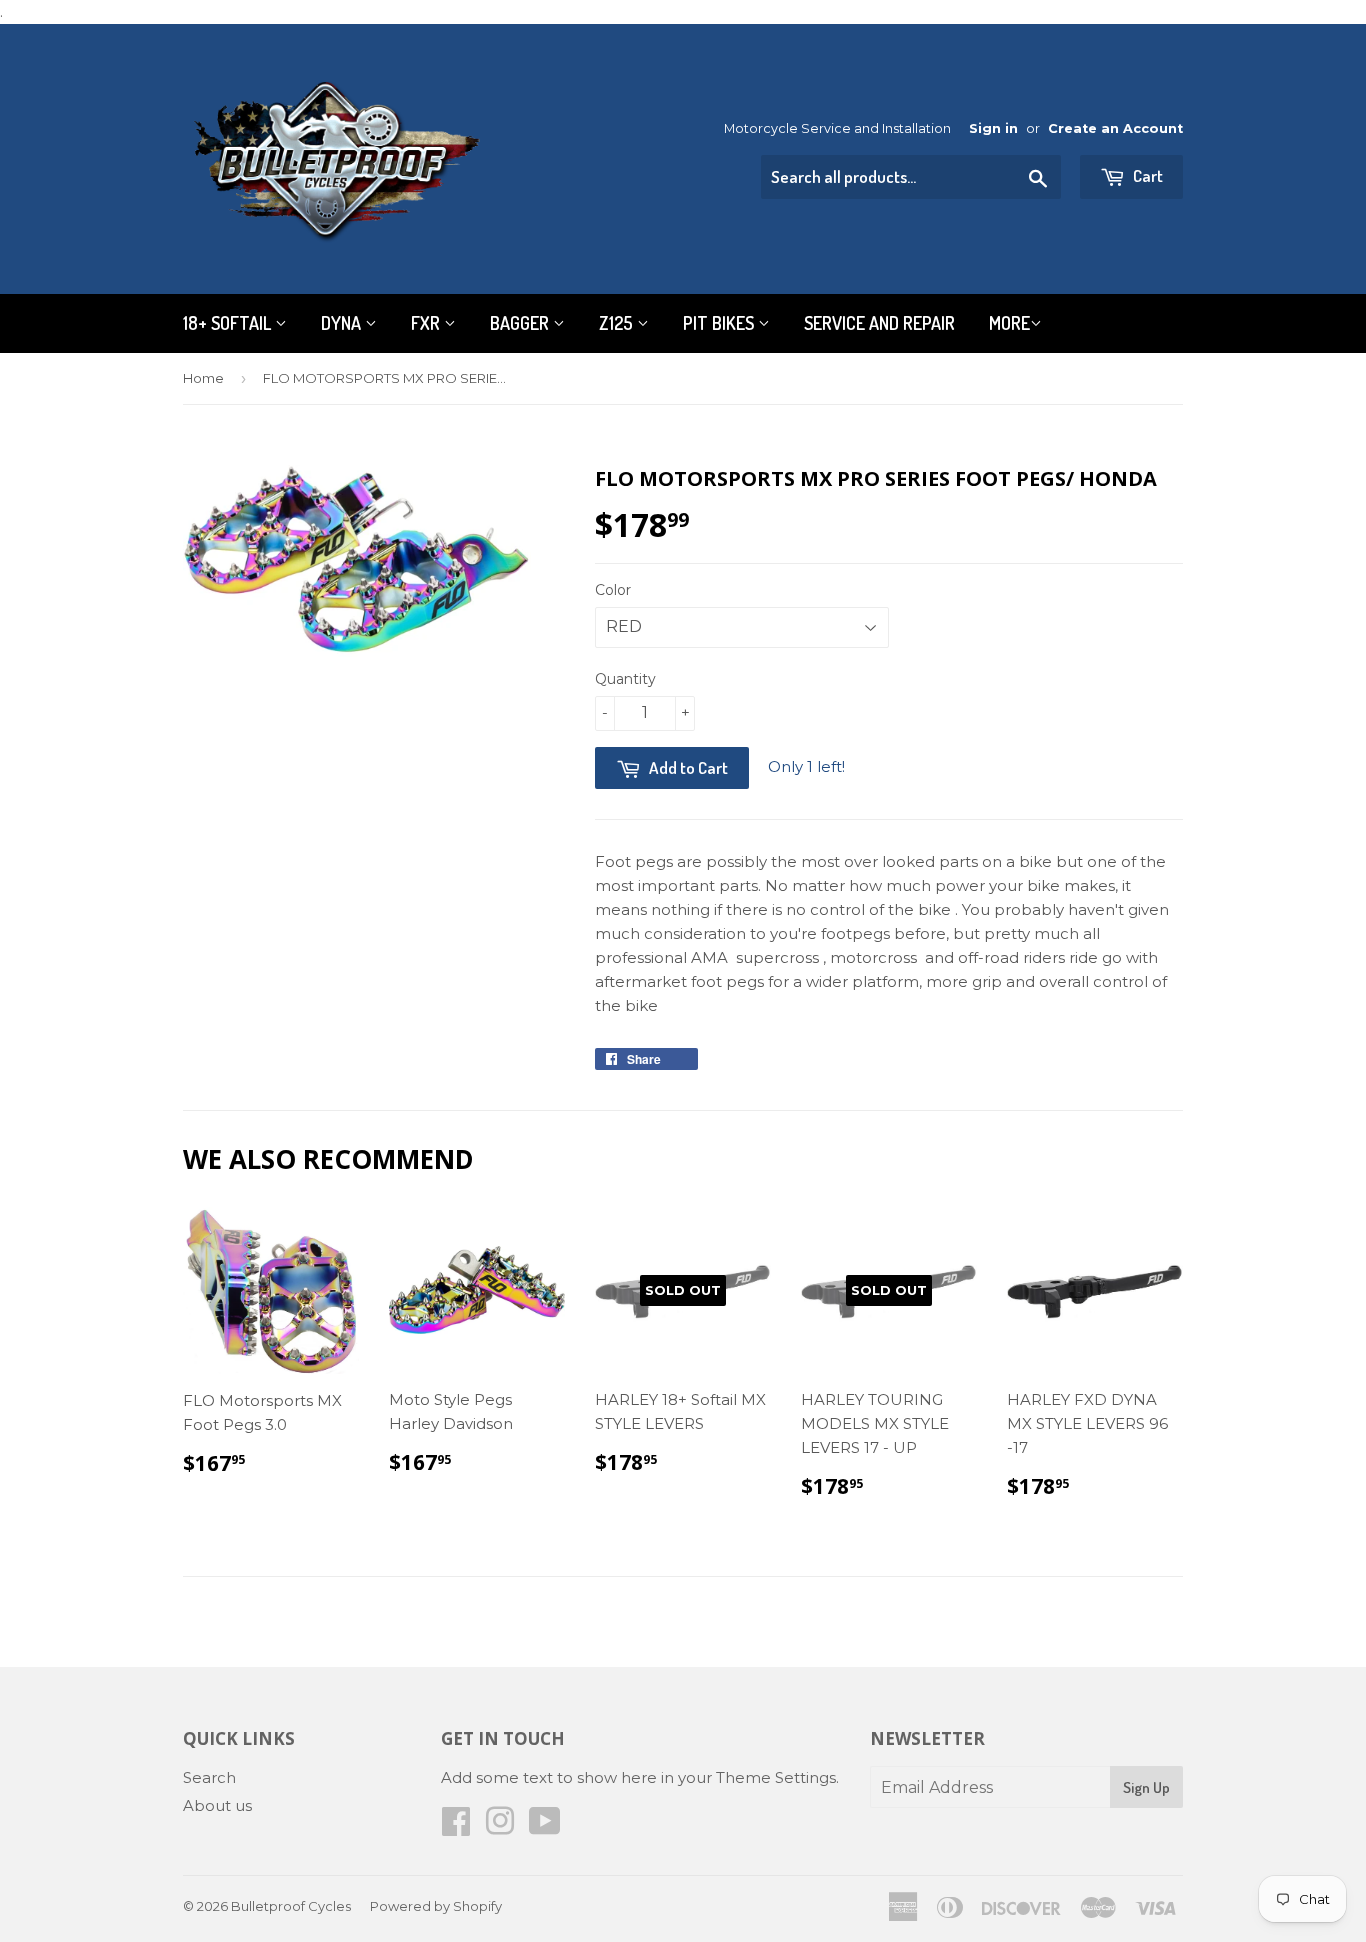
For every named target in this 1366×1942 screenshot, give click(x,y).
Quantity (625, 679)
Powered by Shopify (436, 1906)
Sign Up (1146, 1787)
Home (203, 378)
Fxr (427, 323)
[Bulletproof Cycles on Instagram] (500, 1827)
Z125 (618, 323)
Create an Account (1115, 128)
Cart (1146, 175)
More (1009, 323)
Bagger (521, 323)
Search (209, 1777)
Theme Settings (776, 1777)
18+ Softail (229, 323)
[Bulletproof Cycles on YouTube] (545, 1827)
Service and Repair (879, 323)
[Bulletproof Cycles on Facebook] (456, 1827)
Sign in (993, 128)
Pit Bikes (720, 323)
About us (217, 1805)
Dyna (343, 323)
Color (613, 590)
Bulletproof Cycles (291, 1906)
